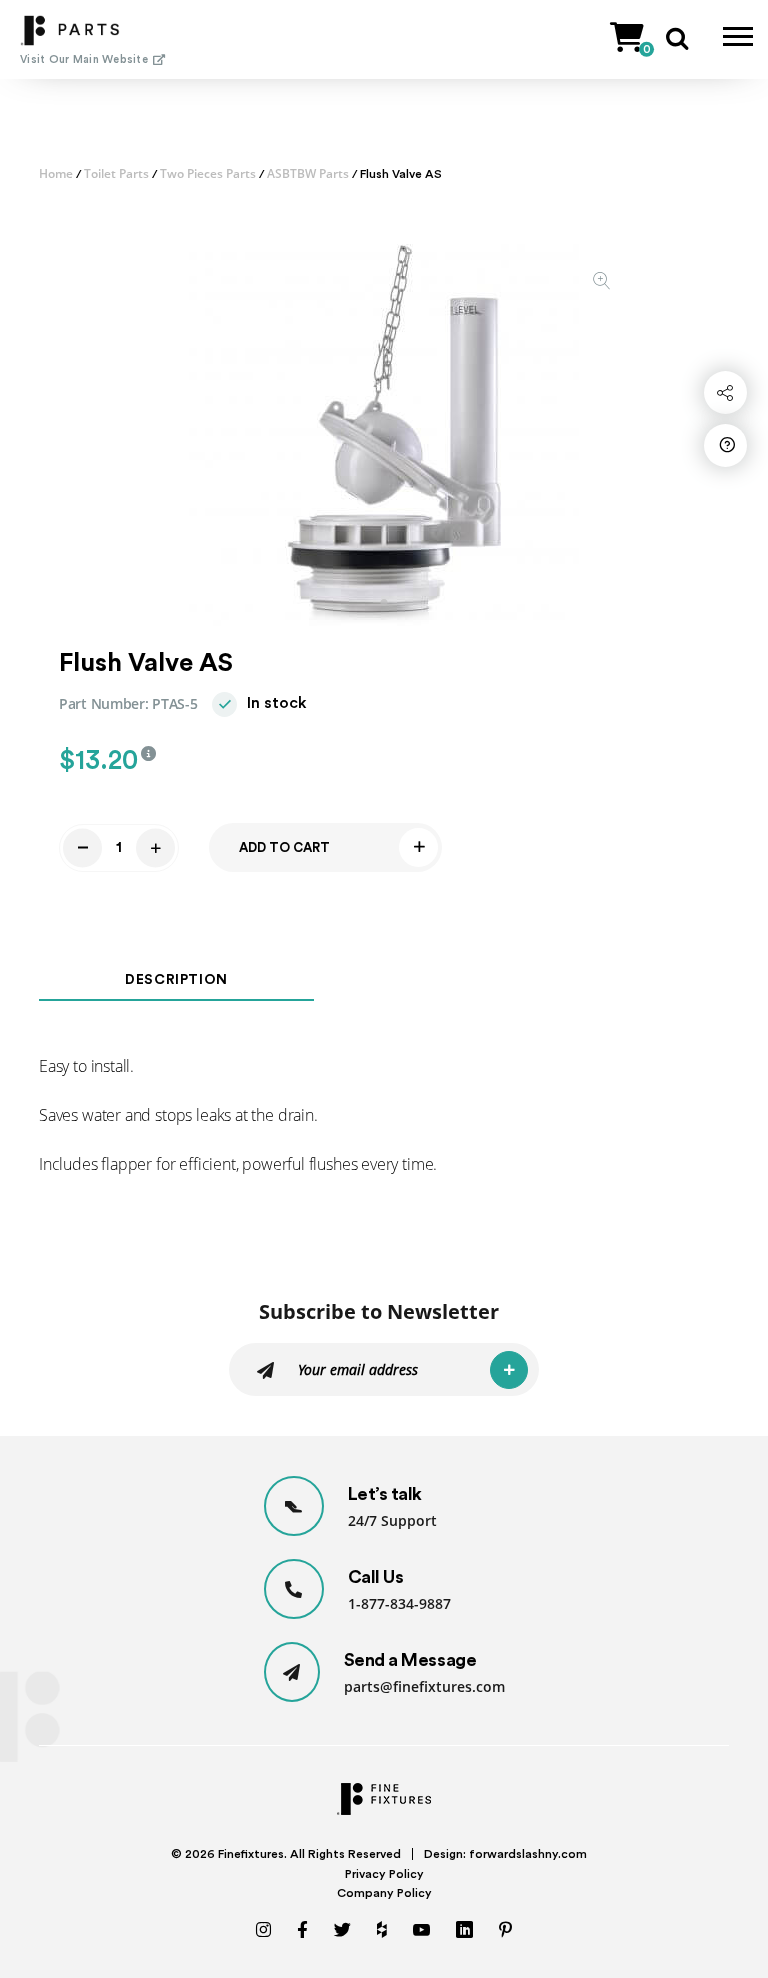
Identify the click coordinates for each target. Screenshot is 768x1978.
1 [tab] (384, 602)
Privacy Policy (384, 1874)
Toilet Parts (116, 173)
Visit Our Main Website (84, 59)
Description (176, 980)
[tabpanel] (384, 431)
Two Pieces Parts (208, 173)
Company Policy (384, 1893)
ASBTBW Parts (308, 173)
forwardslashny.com (528, 1854)
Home (56, 173)
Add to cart (284, 847)
